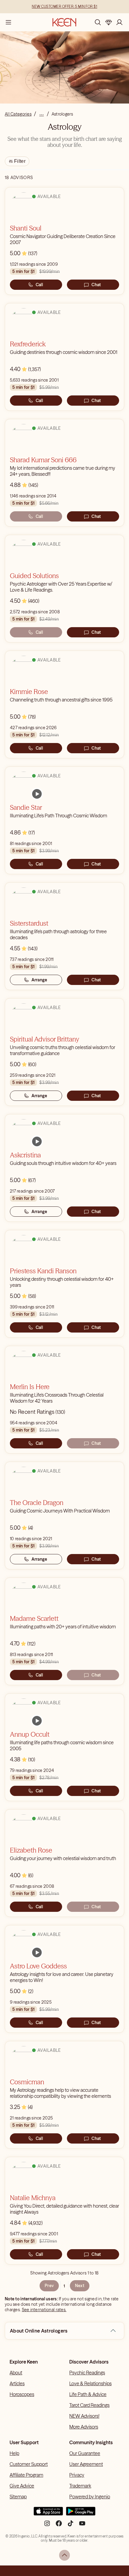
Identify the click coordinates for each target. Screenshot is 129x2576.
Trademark (80, 2486)
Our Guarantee (85, 2453)
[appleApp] (48, 2514)
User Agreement (86, 2464)
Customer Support (29, 2464)
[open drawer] (8, 22)
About (16, 2373)
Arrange (39, 980)
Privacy (77, 2475)
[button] (113, 2331)
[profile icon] (119, 22)
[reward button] (109, 22)
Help (14, 2453)
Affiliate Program (26, 2475)
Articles (17, 2383)
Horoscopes (22, 2394)
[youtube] (82, 2526)
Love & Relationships (90, 2383)
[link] (37, 794)
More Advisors (84, 2427)
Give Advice (22, 2486)
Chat (96, 285)
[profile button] (119, 22)
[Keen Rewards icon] (109, 22)
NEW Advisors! (84, 2416)
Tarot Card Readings (89, 2405)
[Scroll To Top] (64, 2555)
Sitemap (18, 2497)
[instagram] (47, 2526)
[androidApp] (81, 2514)
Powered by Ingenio (90, 2497)
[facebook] (59, 2526)
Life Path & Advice (88, 2394)
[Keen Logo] (64, 22)
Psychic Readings (87, 2373)
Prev (49, 2286)
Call (39, 285)
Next (80, 2286)
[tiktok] (70, 2526)
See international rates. (44, 2310)
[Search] (98, 22)
